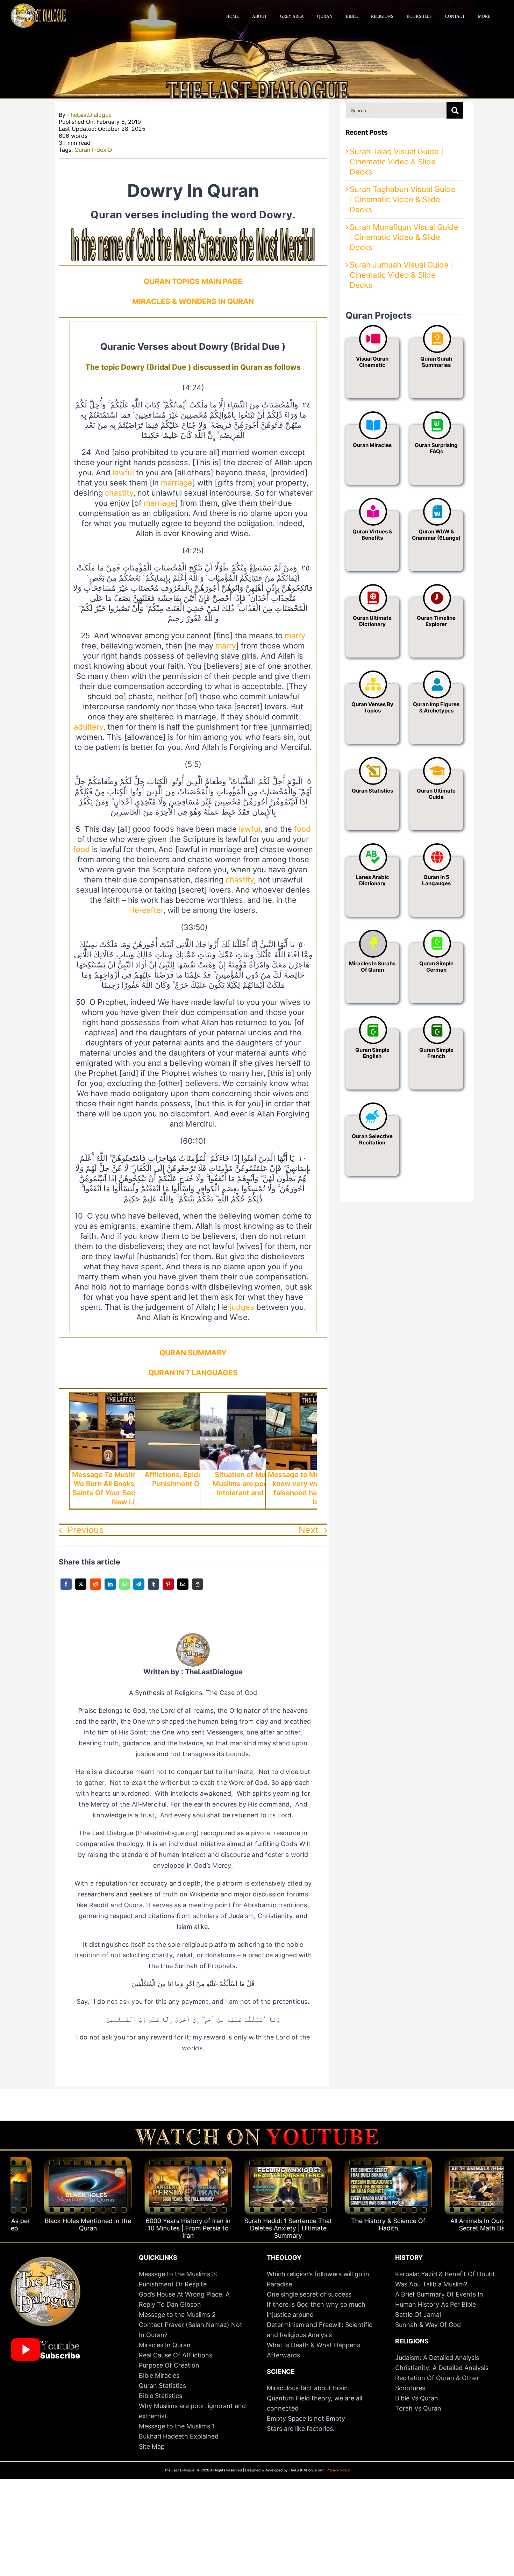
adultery (88, 727)
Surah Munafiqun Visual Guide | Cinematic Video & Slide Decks (404, 237)
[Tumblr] (154, 1589)
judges (242, 1307)
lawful (123, 473)
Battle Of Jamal (418, 2315)
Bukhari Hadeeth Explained (179, 2436)
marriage (177, 483)
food (302, 829)
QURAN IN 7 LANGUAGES (193, 1373)
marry (295, 636)
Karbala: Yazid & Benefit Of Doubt (445, 2274)
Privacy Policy (338, 2470)
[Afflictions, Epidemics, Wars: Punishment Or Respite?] (193, 1398)
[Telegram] (139, 1589)
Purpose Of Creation (169, 2365)
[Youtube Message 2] (257, 2132)
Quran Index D (93, 150)
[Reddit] (95, 1589)
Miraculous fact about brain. (308, 2388)
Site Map (152, 2446)
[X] (81, 1589)
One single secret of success (309, 2294)
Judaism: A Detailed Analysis (437, 2358)
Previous (85, 1530)
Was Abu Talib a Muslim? (432, 2284)
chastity (119, 493)
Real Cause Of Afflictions (176, 2355)
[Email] (183, 1589)
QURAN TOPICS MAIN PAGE (193, 281)
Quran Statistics (162, 2386)
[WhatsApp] (124, 1589)
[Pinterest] (168, 1589)
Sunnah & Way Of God (428, 2325)
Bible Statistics (160, 2396)
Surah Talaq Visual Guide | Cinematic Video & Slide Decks (397, 162)
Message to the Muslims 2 (177, 2315)
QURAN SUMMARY (193, 1353)
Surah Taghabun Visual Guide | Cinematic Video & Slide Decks (403, 199)
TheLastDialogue (89, 115)
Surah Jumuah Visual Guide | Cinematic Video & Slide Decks (401, 275)
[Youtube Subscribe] (45, 2341)
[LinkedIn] (110, 1589)
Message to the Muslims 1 (177, 2426)
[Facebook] (66, 1589)
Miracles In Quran (165, 2345)
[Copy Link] (198, 1589)
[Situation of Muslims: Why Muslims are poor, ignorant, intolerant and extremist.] (258, 1398)
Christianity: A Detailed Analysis (442, 2368)
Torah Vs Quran (418, 2408)
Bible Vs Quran (417, 2398)
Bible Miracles (159, 2375)
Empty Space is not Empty (306, 2418)
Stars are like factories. (301, 2429)
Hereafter (146, 910)
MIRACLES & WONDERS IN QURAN (193, 301)
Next (309, 1530)
